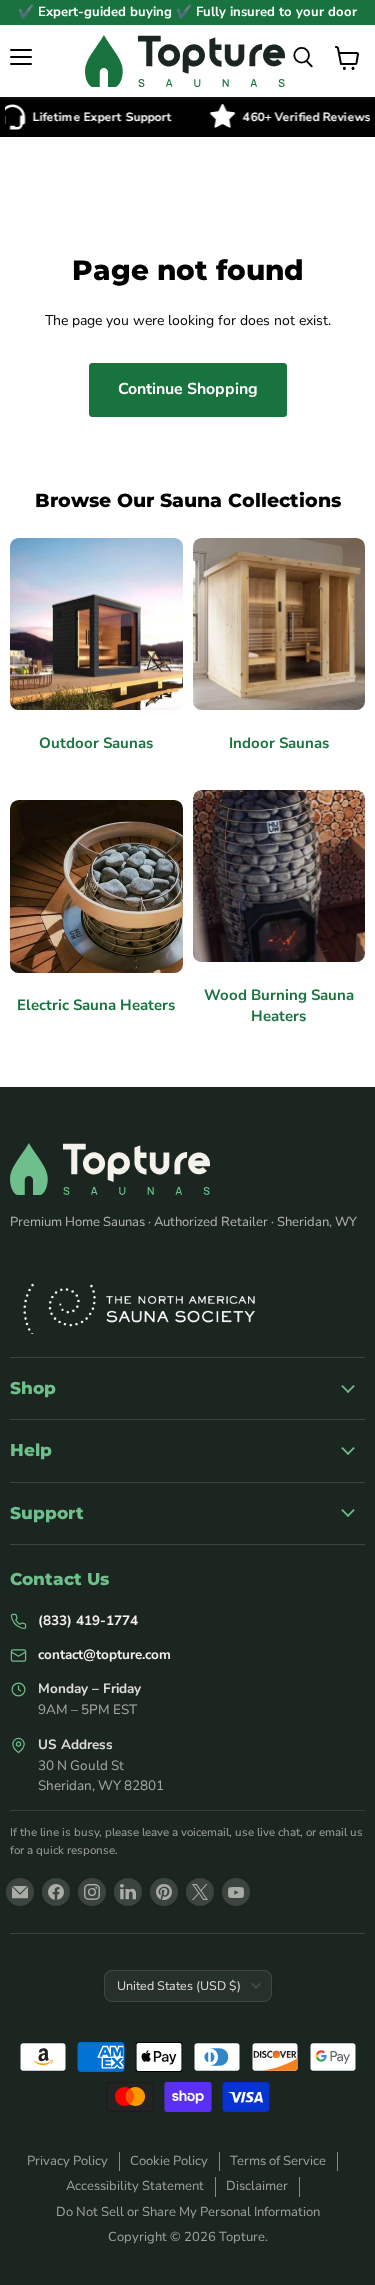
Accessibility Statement (135, 2186)
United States (179, 1985)
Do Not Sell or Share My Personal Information (188, 2212)
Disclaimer (257, 2186)
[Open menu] (22, 57)
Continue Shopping (188, 389)
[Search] (303, 58)
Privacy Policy (67, 2161)
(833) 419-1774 (88, 1620)
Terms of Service (278, 2161)
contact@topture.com (104, 1654)
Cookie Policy (169, 2161)
